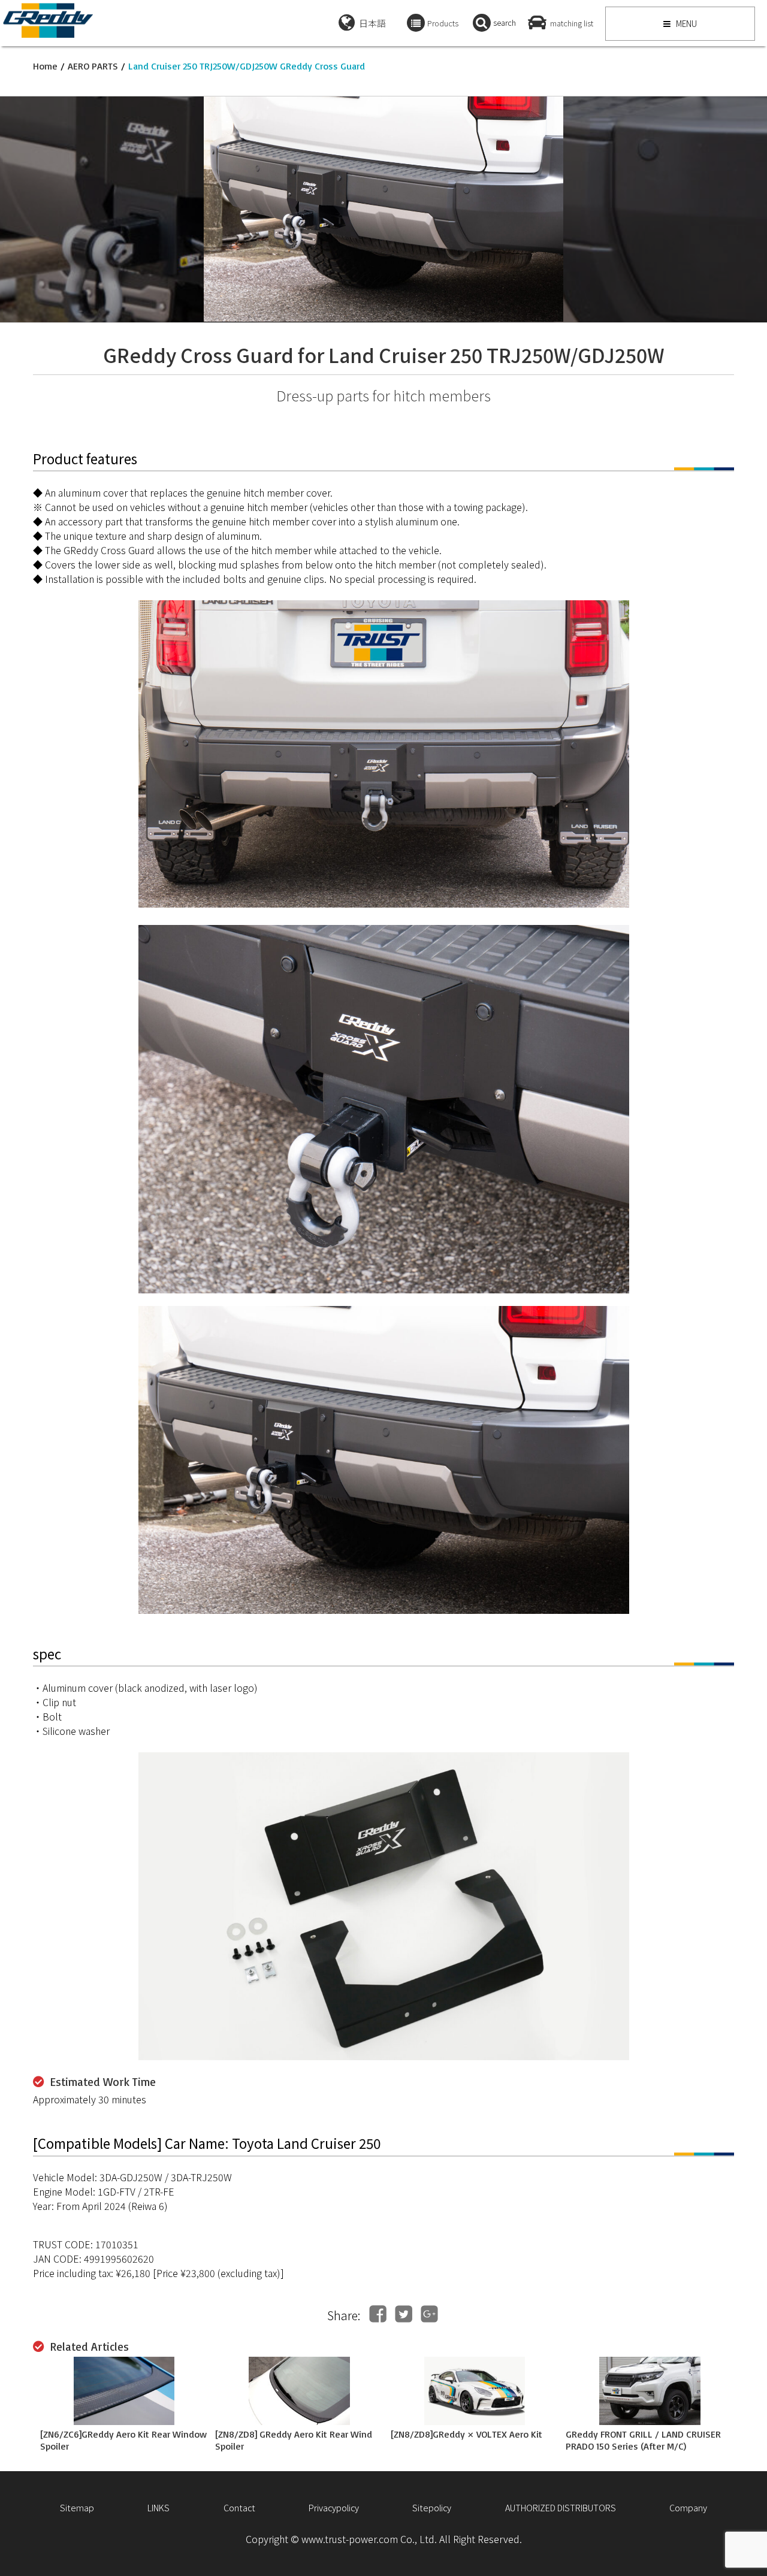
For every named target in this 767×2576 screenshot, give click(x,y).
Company (688, 2507)
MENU (686, 23)
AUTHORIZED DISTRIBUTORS (561, 2507)
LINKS (158, 2507)
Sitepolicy (432, 2507)
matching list (572, 23)
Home (45, 66)
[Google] (429, 2314)
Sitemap (77, 2507)
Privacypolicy (334, 2507)
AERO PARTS (93, 66)
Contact (239, 2507)
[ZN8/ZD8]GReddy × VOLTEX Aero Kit (466, 2434)
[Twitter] (404, 2314)
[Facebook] (378, 2314)
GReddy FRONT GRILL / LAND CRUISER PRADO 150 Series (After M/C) (643, 2440)
